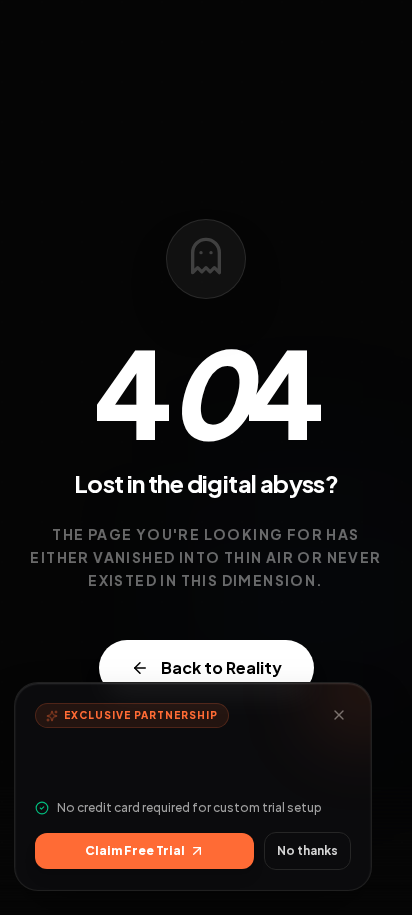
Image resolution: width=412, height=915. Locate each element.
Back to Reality (221, 667)
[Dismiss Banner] (339, 715)
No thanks (307, 850)
